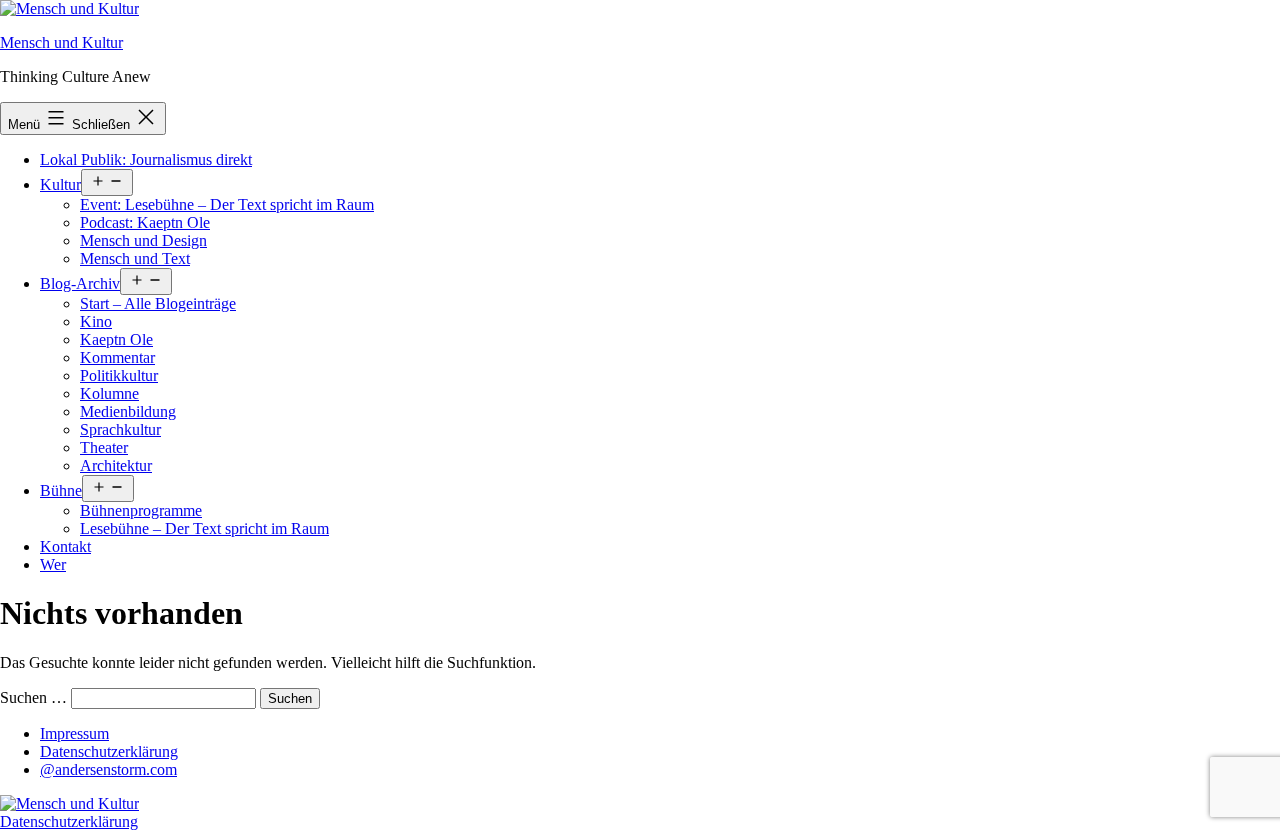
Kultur (60, 184)
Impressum (74, 733)
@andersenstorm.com (108, 769)
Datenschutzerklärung (109, 751)
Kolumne (109, 393)
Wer (53, 564)
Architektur (116, 465)
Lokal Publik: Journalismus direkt (146, 159)
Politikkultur (119, 375)
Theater (104, 447)
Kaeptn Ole (116, 339)
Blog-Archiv (80, 283)
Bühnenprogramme (141, 510)
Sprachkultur (120, 429)
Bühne (61, 490)
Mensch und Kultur (61, 42)
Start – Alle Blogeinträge (158, 303)
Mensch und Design (143, 240)
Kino (96, 321)
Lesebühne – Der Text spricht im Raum (204, 528)
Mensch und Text (135, 258)
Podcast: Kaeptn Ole (145, 222)
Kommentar (117, 357)
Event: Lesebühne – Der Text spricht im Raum (227, 204)
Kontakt (65, 546)
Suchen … (33, 697)
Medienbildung (128, 411)
